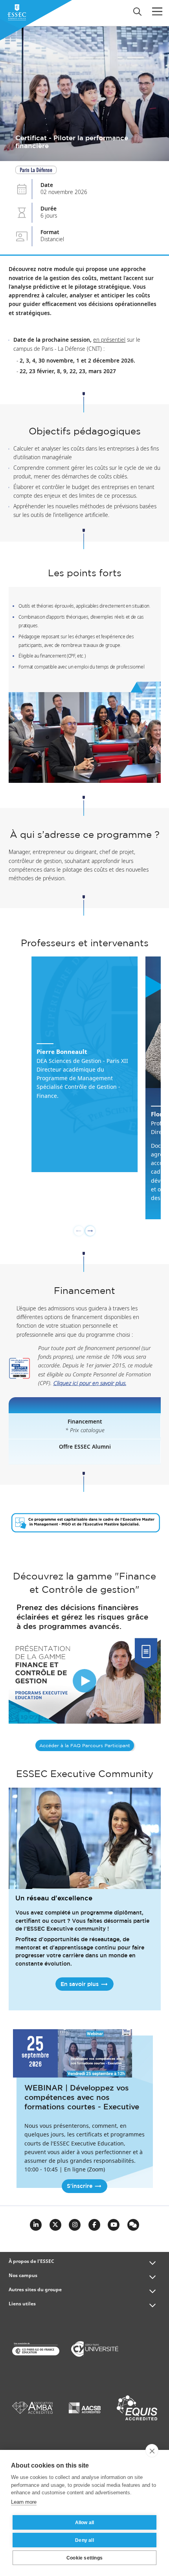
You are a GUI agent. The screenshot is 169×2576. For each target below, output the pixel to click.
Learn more (24, 2502)
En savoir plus (80, 1984)
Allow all (85, 2523)
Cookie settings (84, 2558)
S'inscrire (80, 2186)
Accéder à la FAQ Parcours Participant (85, 1746)
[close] (152, 2451)
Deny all (84, 2540)
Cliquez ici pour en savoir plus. (90, 1383)
